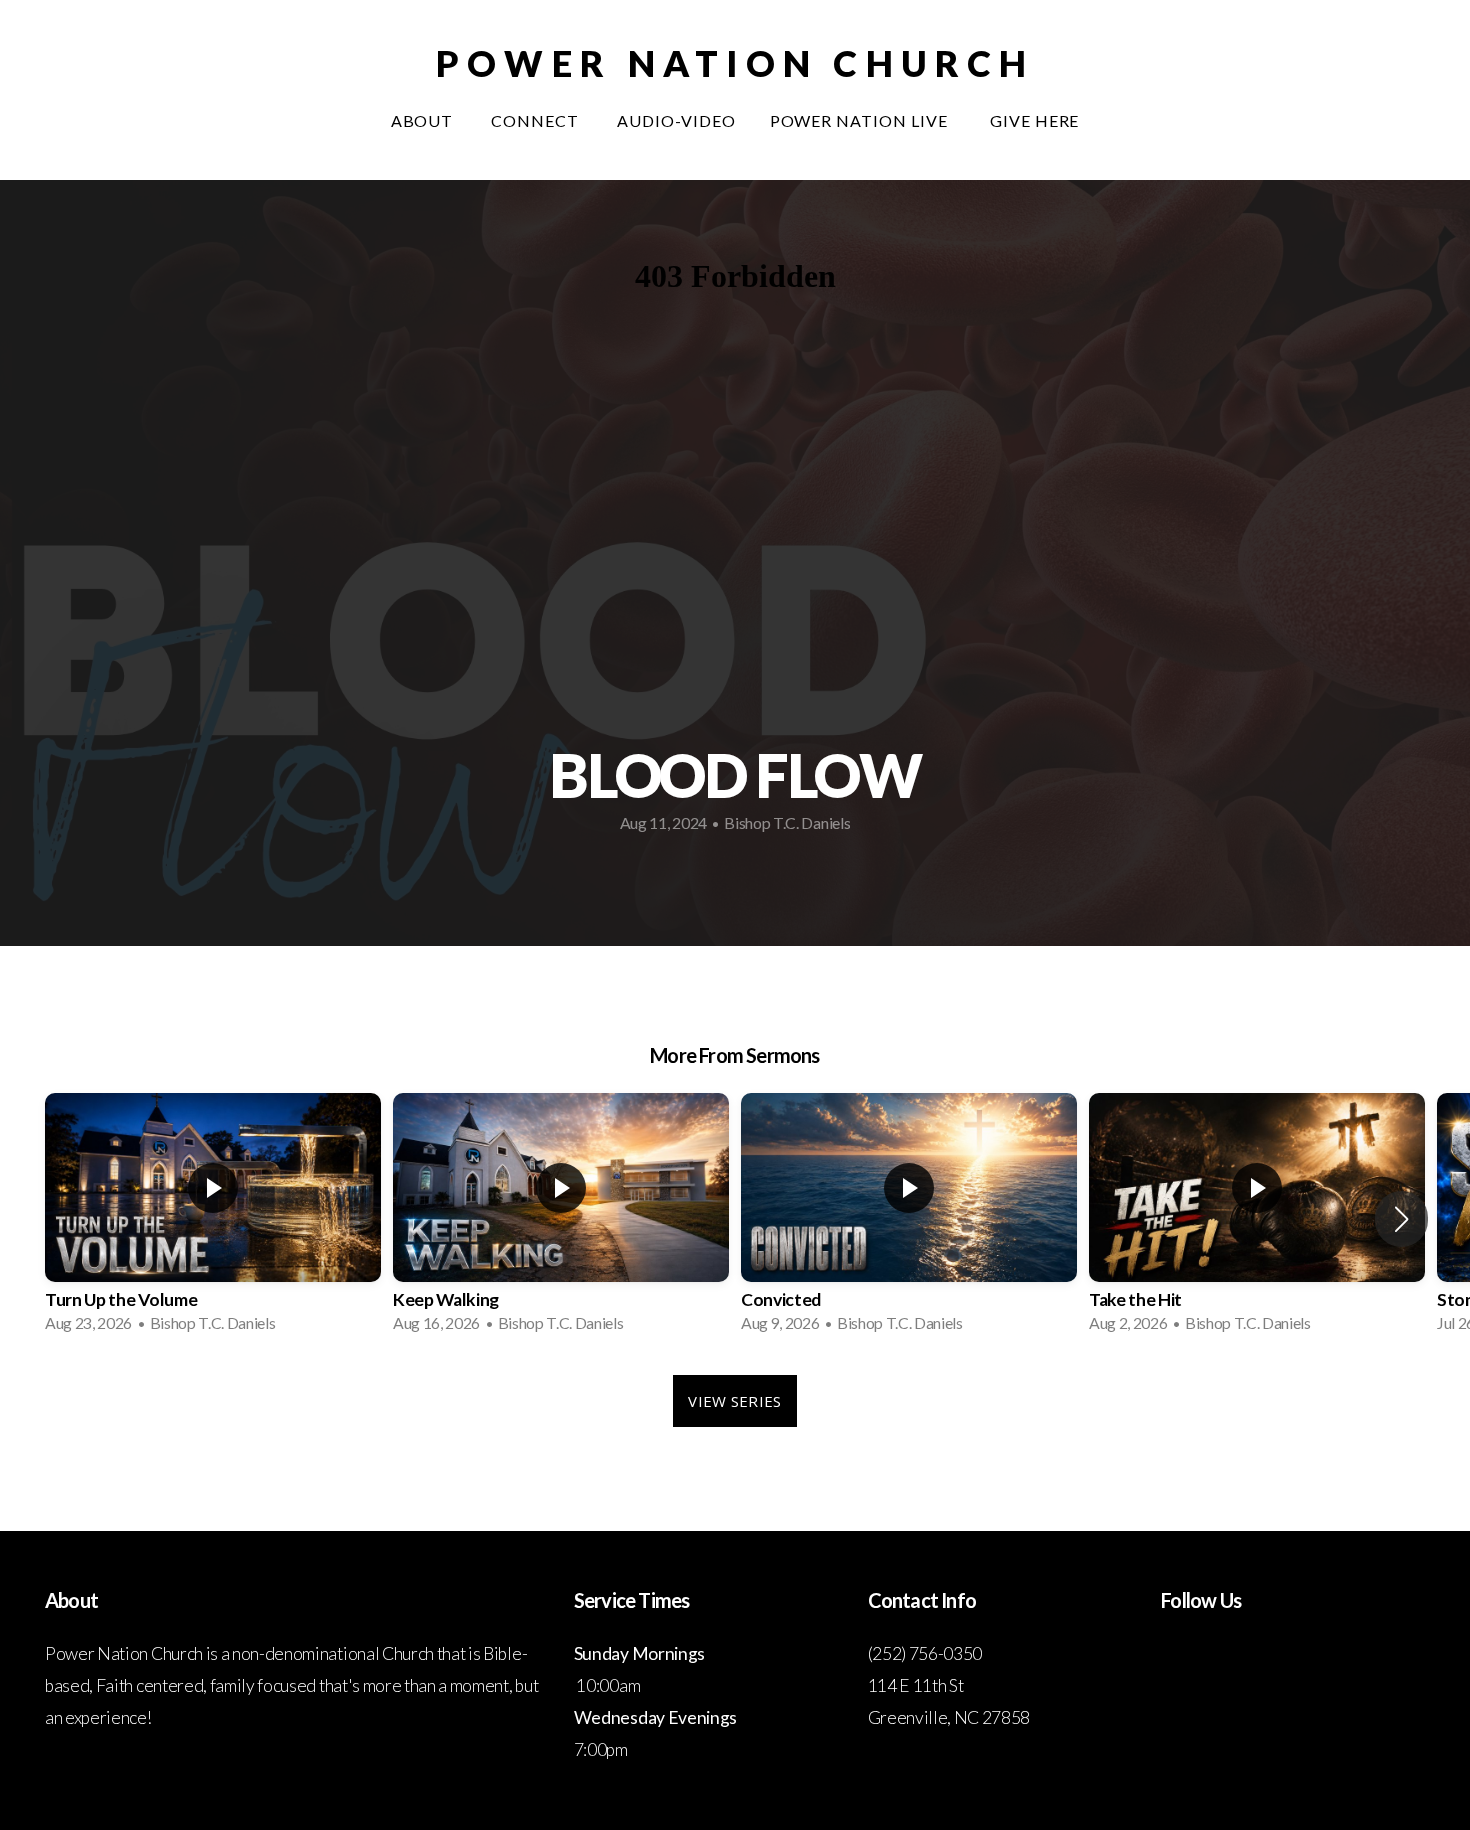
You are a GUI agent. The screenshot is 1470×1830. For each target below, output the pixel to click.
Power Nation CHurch (735, 63)
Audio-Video (676, 120)
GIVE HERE (1035, 120)
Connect (537, 120)
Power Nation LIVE (863, 120)
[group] (213, 1219)
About (424, 120)
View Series (734, 1401)
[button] (1401, 1219)
